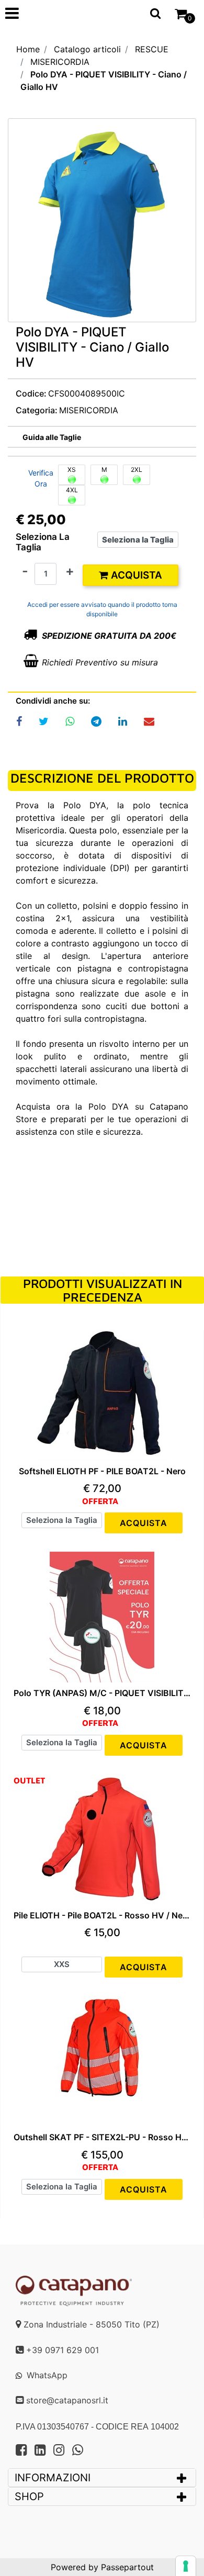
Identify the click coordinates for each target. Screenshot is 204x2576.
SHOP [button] (29, 2496)
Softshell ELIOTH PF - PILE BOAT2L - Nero (102, 1471)
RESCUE (152, 49)
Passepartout (127, 2567)
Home (28, 49)
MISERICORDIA (60, 62)
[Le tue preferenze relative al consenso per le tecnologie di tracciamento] (186, 2566)
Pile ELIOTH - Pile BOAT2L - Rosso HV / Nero (102, 1916)
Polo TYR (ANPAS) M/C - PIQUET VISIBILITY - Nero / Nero (102, 1693)
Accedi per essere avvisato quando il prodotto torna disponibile (102, 609)
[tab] (102, 2478)
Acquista (135, 575)
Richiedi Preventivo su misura (100, 662)
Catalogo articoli (87, 49)
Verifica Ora (41, 478)
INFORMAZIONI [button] (54, 2478)
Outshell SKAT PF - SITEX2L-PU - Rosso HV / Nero (102, 2137)
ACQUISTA (144, 1523)
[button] (102, 223)
